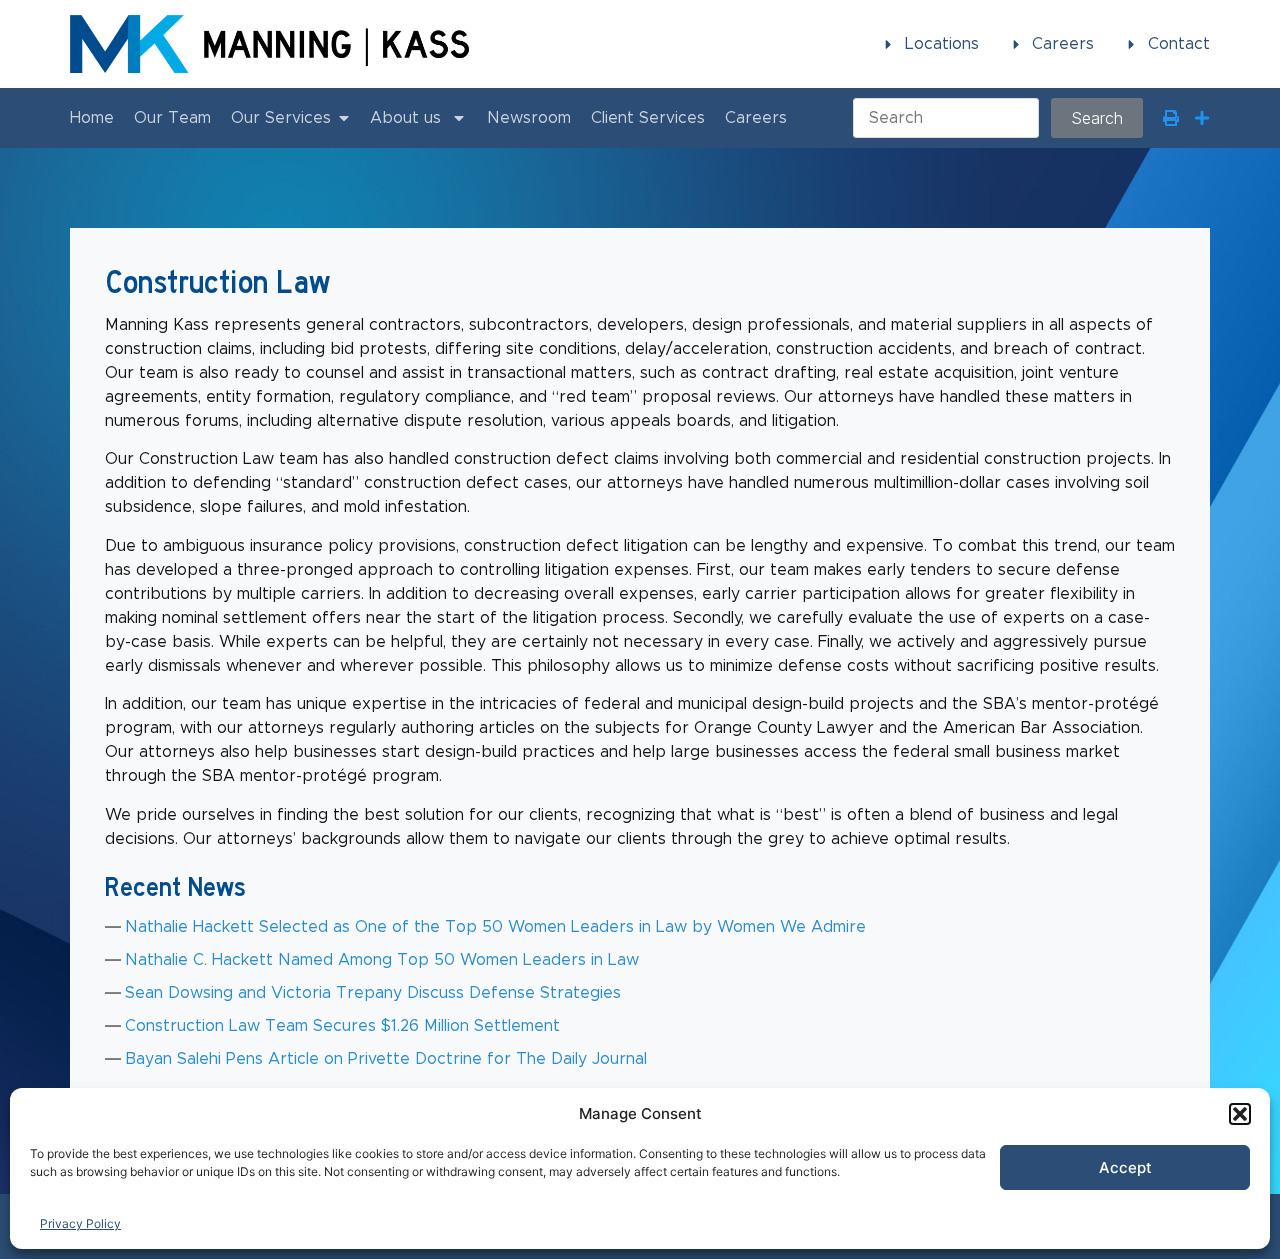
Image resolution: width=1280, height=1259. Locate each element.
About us (405, 118)
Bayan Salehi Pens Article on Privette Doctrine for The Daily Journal (386, 1059)
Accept (1125, 1167)
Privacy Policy (80, 1223)
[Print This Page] (1171, 118)
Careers (756, 118)
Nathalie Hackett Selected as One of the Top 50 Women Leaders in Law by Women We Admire (495, 927)
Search (1097, 118)
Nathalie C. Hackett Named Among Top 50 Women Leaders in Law (382, 960)
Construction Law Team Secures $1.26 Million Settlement (342, 1026)
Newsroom (529, 118)
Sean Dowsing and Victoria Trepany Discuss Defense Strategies (373, 993)
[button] (1240, 1114)
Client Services (648, 118)
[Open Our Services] (344, 118)
